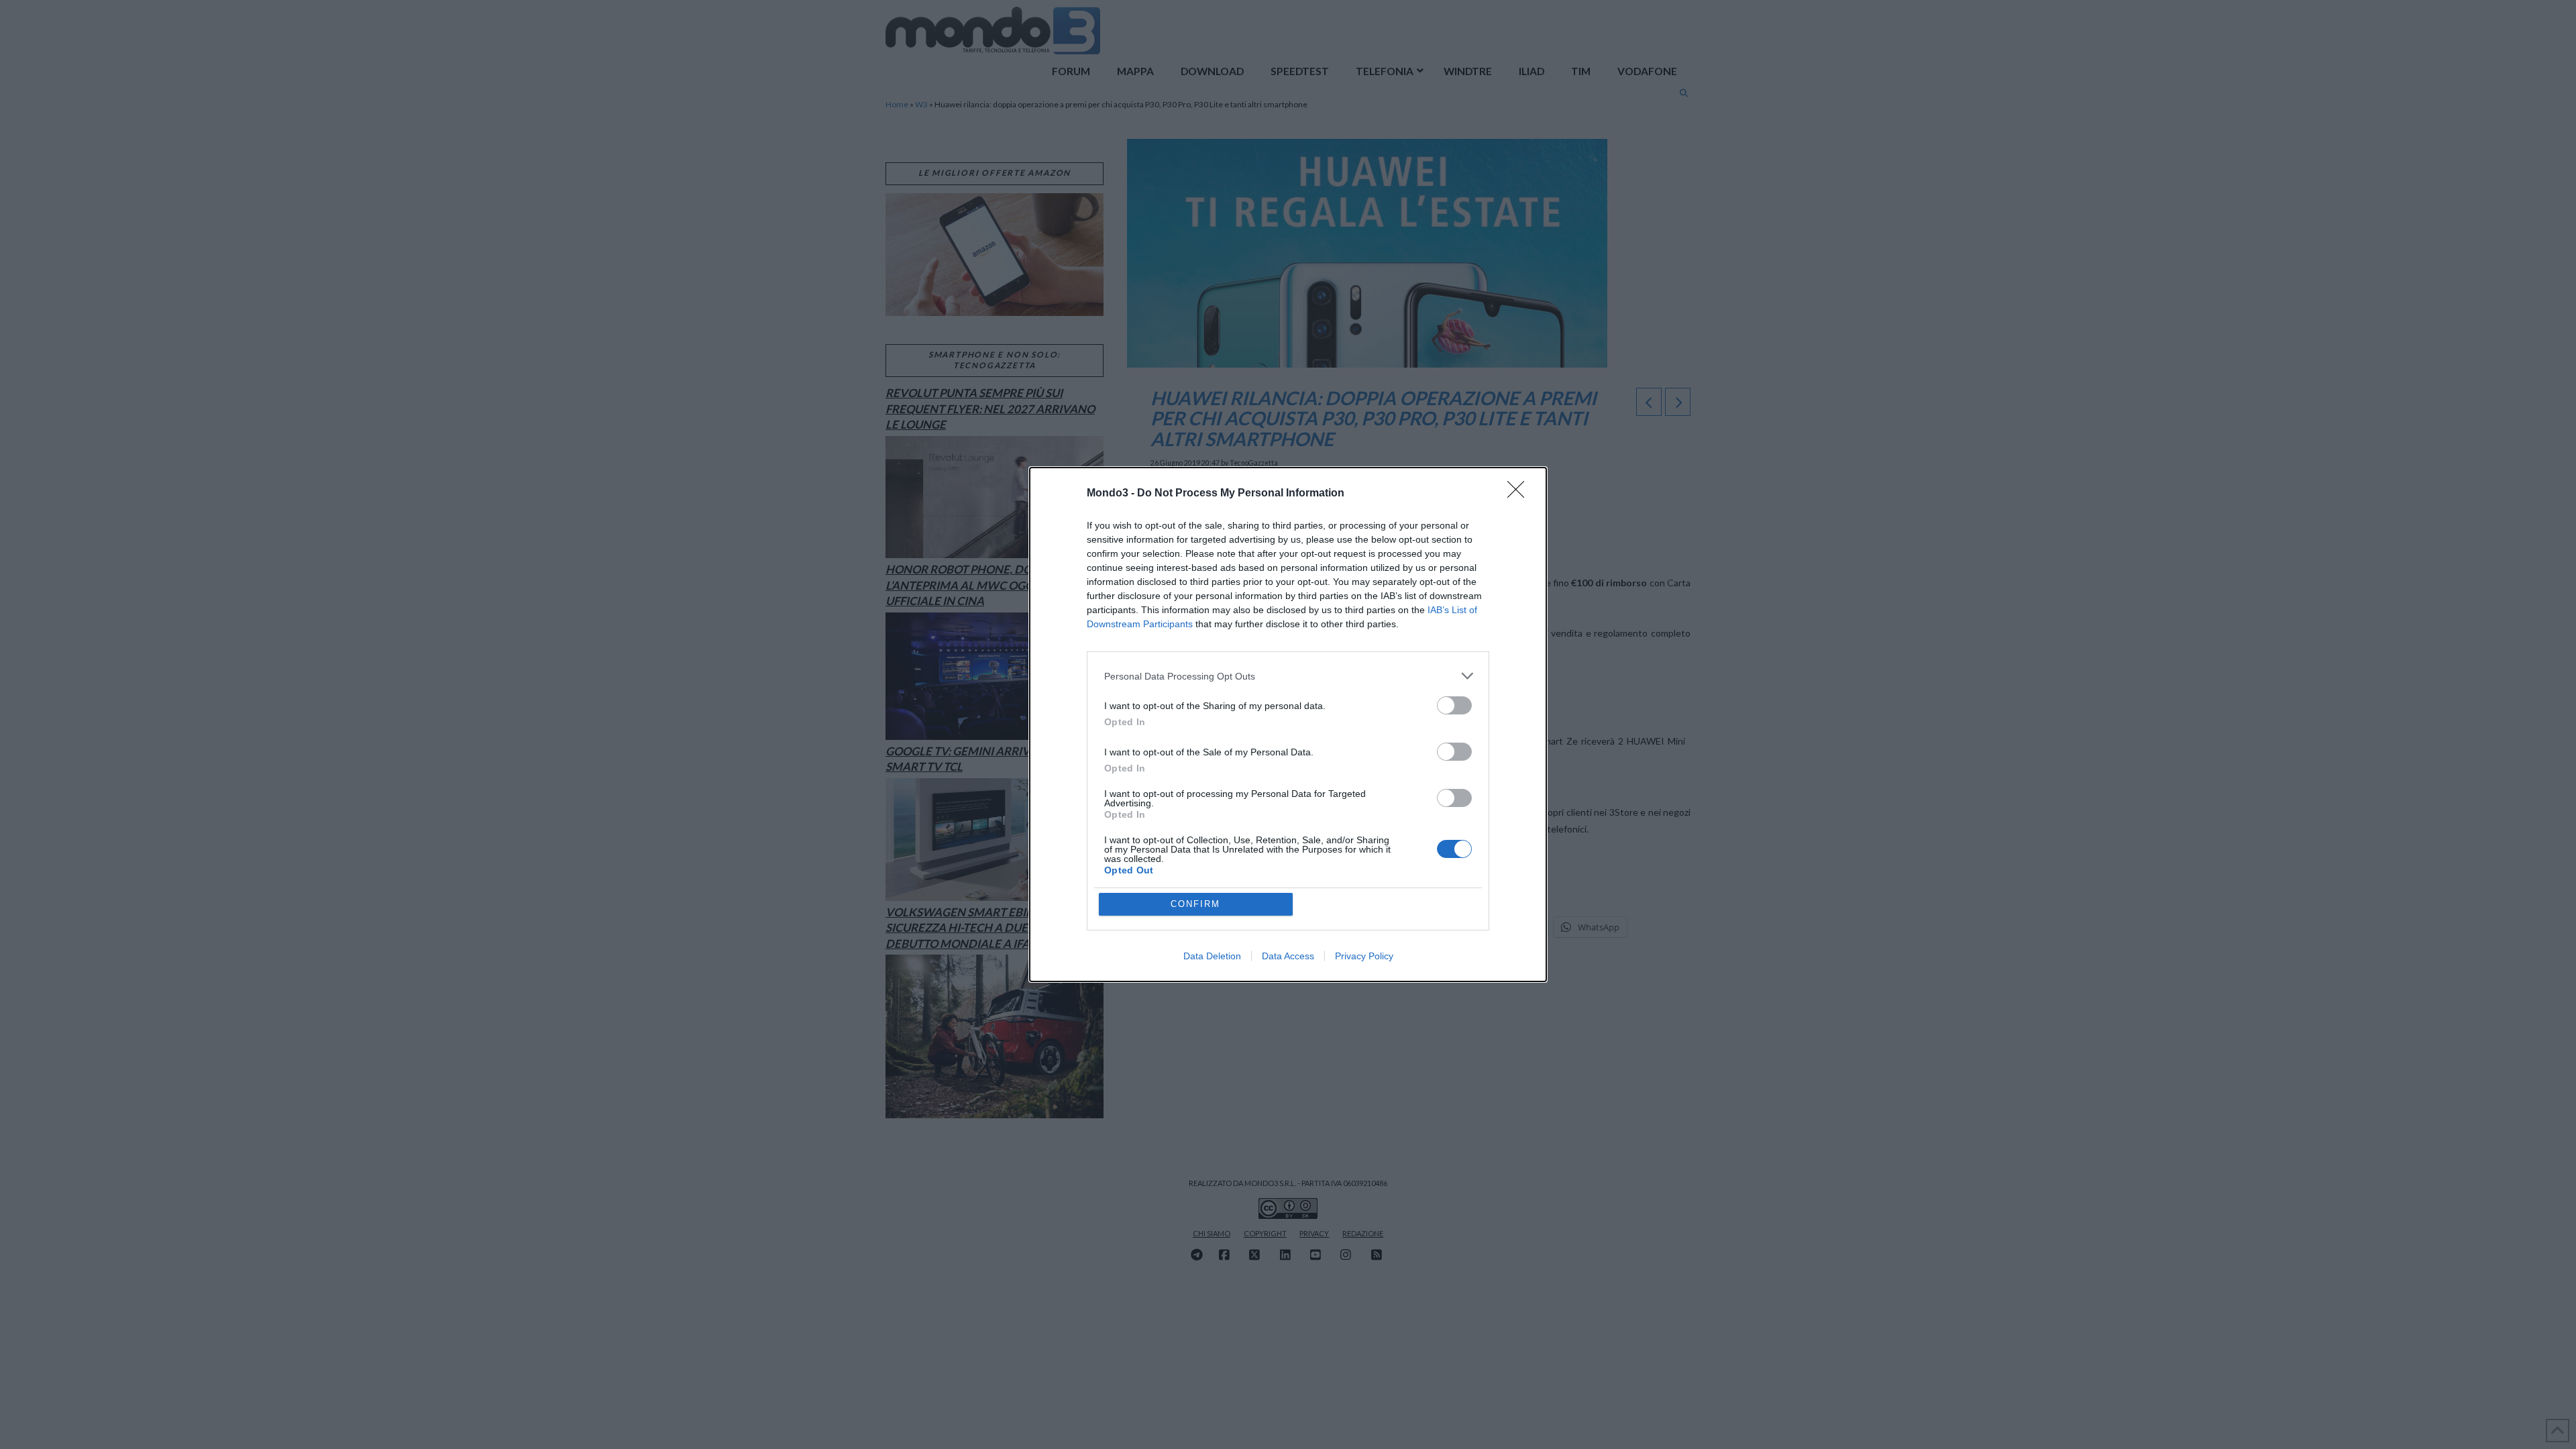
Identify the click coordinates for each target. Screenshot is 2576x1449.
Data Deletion (1212, 956)
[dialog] (1288, 724)
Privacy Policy (1364, 956)
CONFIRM (1195, 904)
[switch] (1454, 705)
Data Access (1288, 956)
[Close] (1520, 494)
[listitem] (1288, 676)
